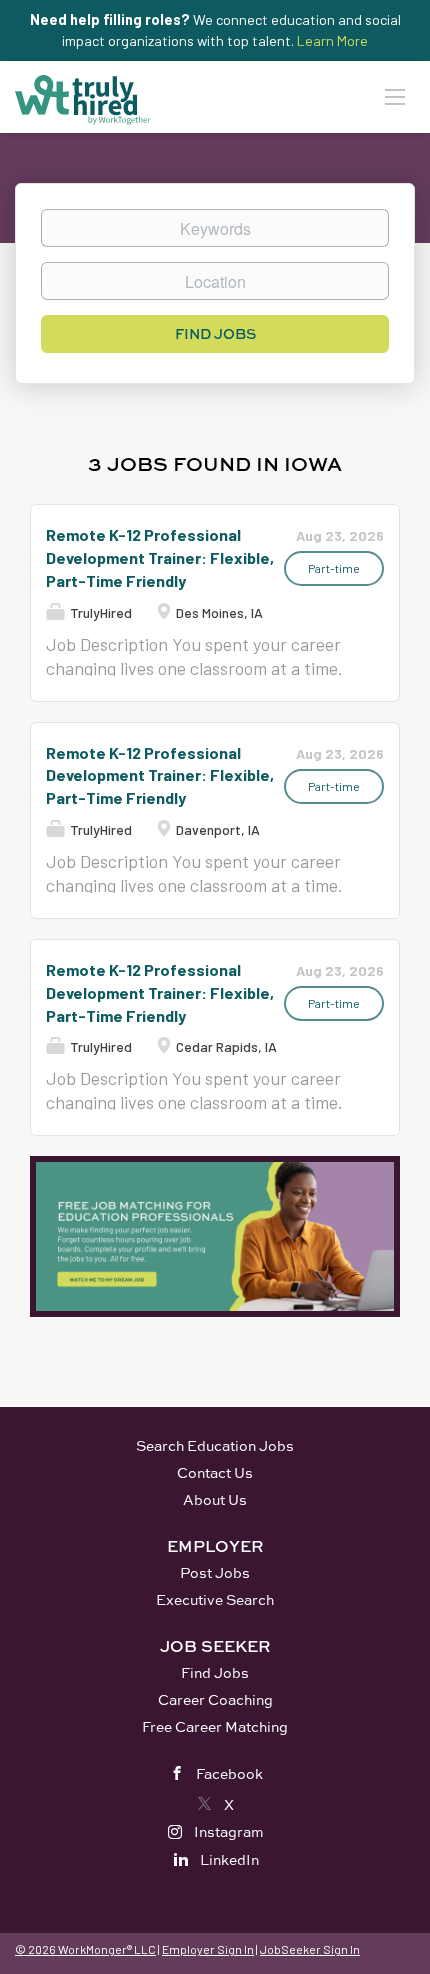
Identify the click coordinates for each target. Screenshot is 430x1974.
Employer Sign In (208, 1949)
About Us (215, 1499)
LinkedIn (229, 1859)
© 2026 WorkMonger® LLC (85, 1949)
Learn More (332, 40)
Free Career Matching (215, 1726)
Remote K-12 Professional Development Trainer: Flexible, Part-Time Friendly (160, 557)
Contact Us (215, 1472)
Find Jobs (215, 333)
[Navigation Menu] (395, 96)
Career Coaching (215, 1699)
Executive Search (215, 1599)
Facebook (229, 1773)
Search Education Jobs (215, 1445)
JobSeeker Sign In (310, 1949)
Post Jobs (215, 1572)
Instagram (229, 1831)
